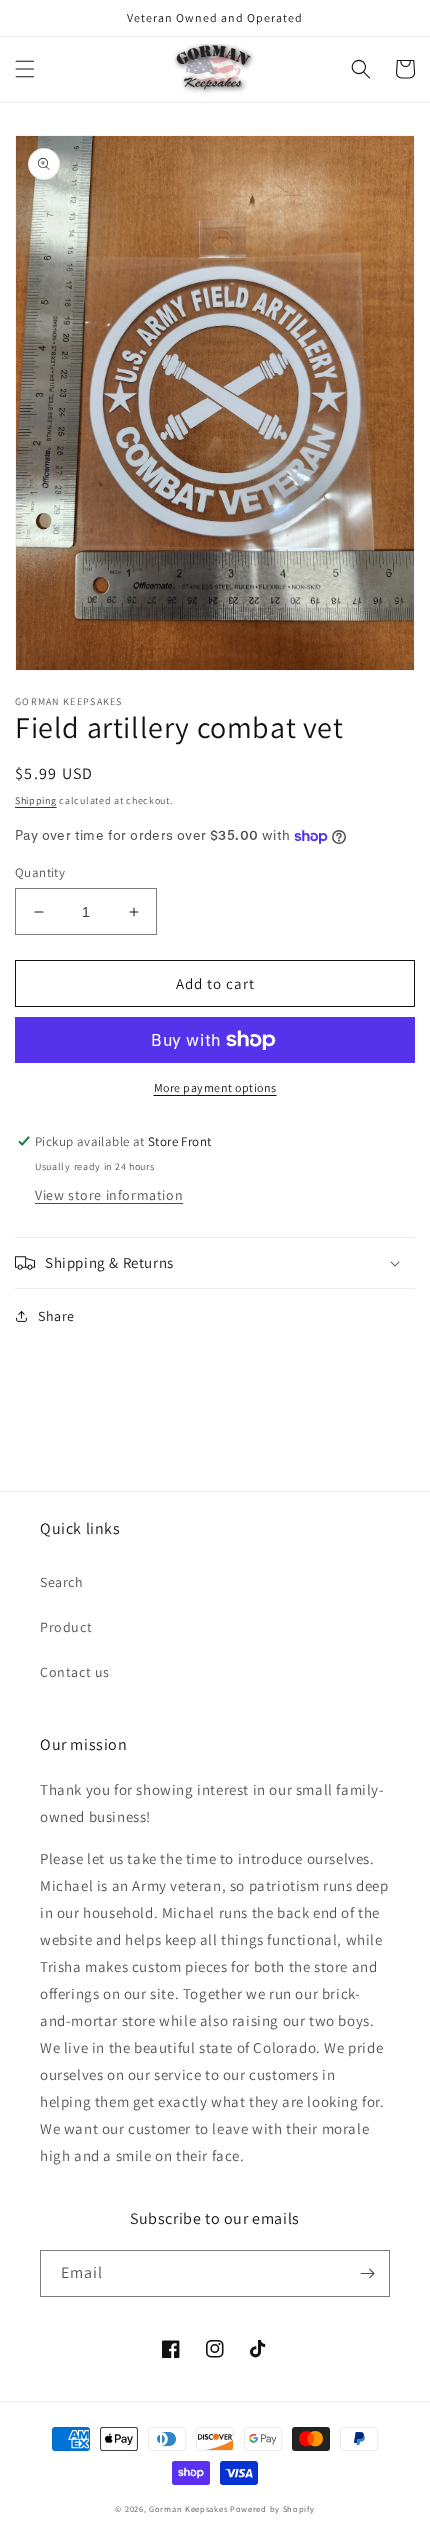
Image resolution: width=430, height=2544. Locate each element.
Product (66, 1627)
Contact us (75, 1672)
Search (62, 1582)
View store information (109, 1195)
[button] (25, 69)
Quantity (40, 872)
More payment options (215, 1087)
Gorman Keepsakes (188, 2508)
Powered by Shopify (272, 2508)
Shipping (36, 800)
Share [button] (56, 1316)
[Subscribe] (367, 2273)
